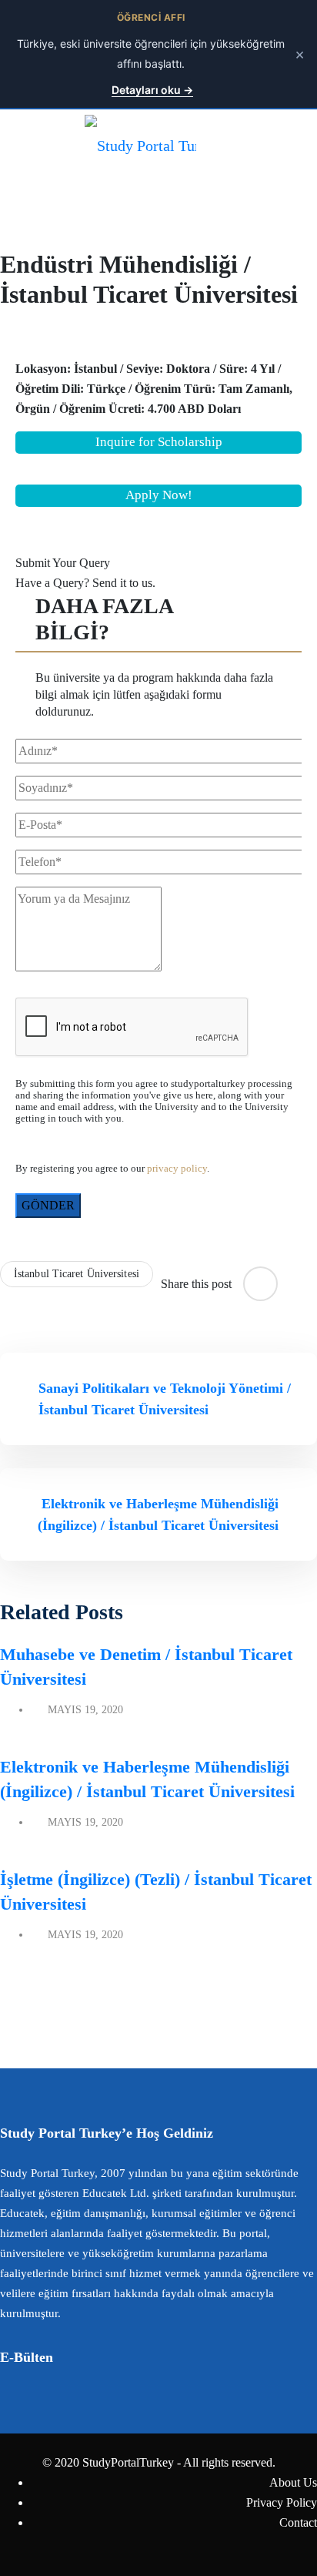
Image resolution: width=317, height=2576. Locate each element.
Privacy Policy (282, 2502)
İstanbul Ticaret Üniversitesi (77, 1274)
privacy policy (177, 1169)
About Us (293, 2482)
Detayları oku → (152, 90)
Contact (298, 2522)
